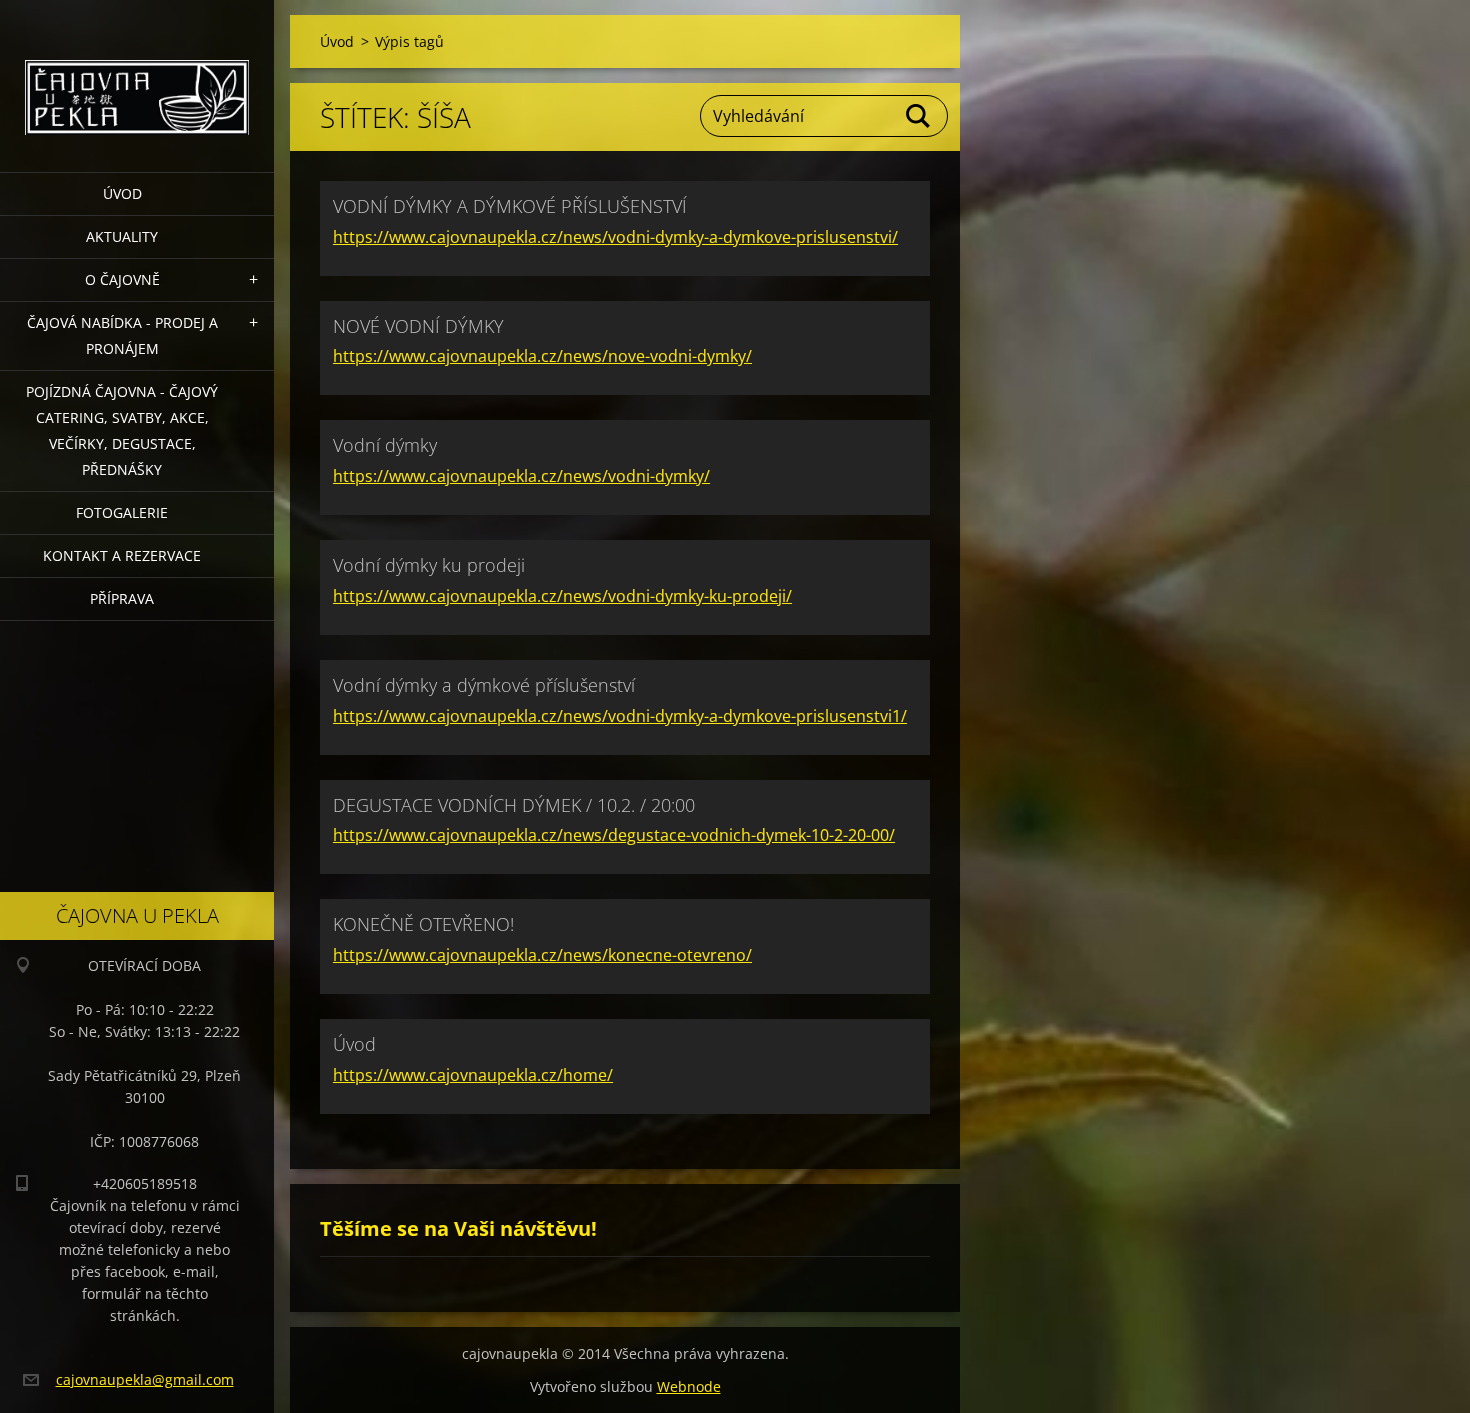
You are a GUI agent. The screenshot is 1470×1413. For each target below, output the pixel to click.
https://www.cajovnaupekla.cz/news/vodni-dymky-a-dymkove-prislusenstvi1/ (620, 716)
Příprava (122, 598)
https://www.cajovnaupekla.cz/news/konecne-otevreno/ (542, 955)
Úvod (122, 193)
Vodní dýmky (385, 445)
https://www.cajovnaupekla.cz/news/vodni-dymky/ (521, 476)
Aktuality (122, 236)
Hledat (919, 116)
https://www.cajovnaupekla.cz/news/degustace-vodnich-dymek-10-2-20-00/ (614, 835)
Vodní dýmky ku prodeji (429, 565)
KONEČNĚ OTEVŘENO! (423, 924)
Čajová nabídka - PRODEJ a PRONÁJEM (122, 335)
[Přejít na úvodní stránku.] (137, 73)
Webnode (689, 1386)
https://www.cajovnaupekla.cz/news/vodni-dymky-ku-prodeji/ (562, 596)
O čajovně (122, 279)
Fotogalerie (122, 512)
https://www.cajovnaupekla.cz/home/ (473, 1075)
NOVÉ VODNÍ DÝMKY (418, 326)
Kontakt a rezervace (122, 555)
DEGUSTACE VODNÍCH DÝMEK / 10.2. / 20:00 (514, 805)
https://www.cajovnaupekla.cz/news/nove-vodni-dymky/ (542, 356)
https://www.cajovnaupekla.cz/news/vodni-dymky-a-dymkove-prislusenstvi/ (615, 237)
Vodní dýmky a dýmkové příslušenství (484, 685)
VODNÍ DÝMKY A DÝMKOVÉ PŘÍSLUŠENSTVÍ (510, 206)
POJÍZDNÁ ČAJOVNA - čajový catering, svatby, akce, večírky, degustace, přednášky (122, 430)
